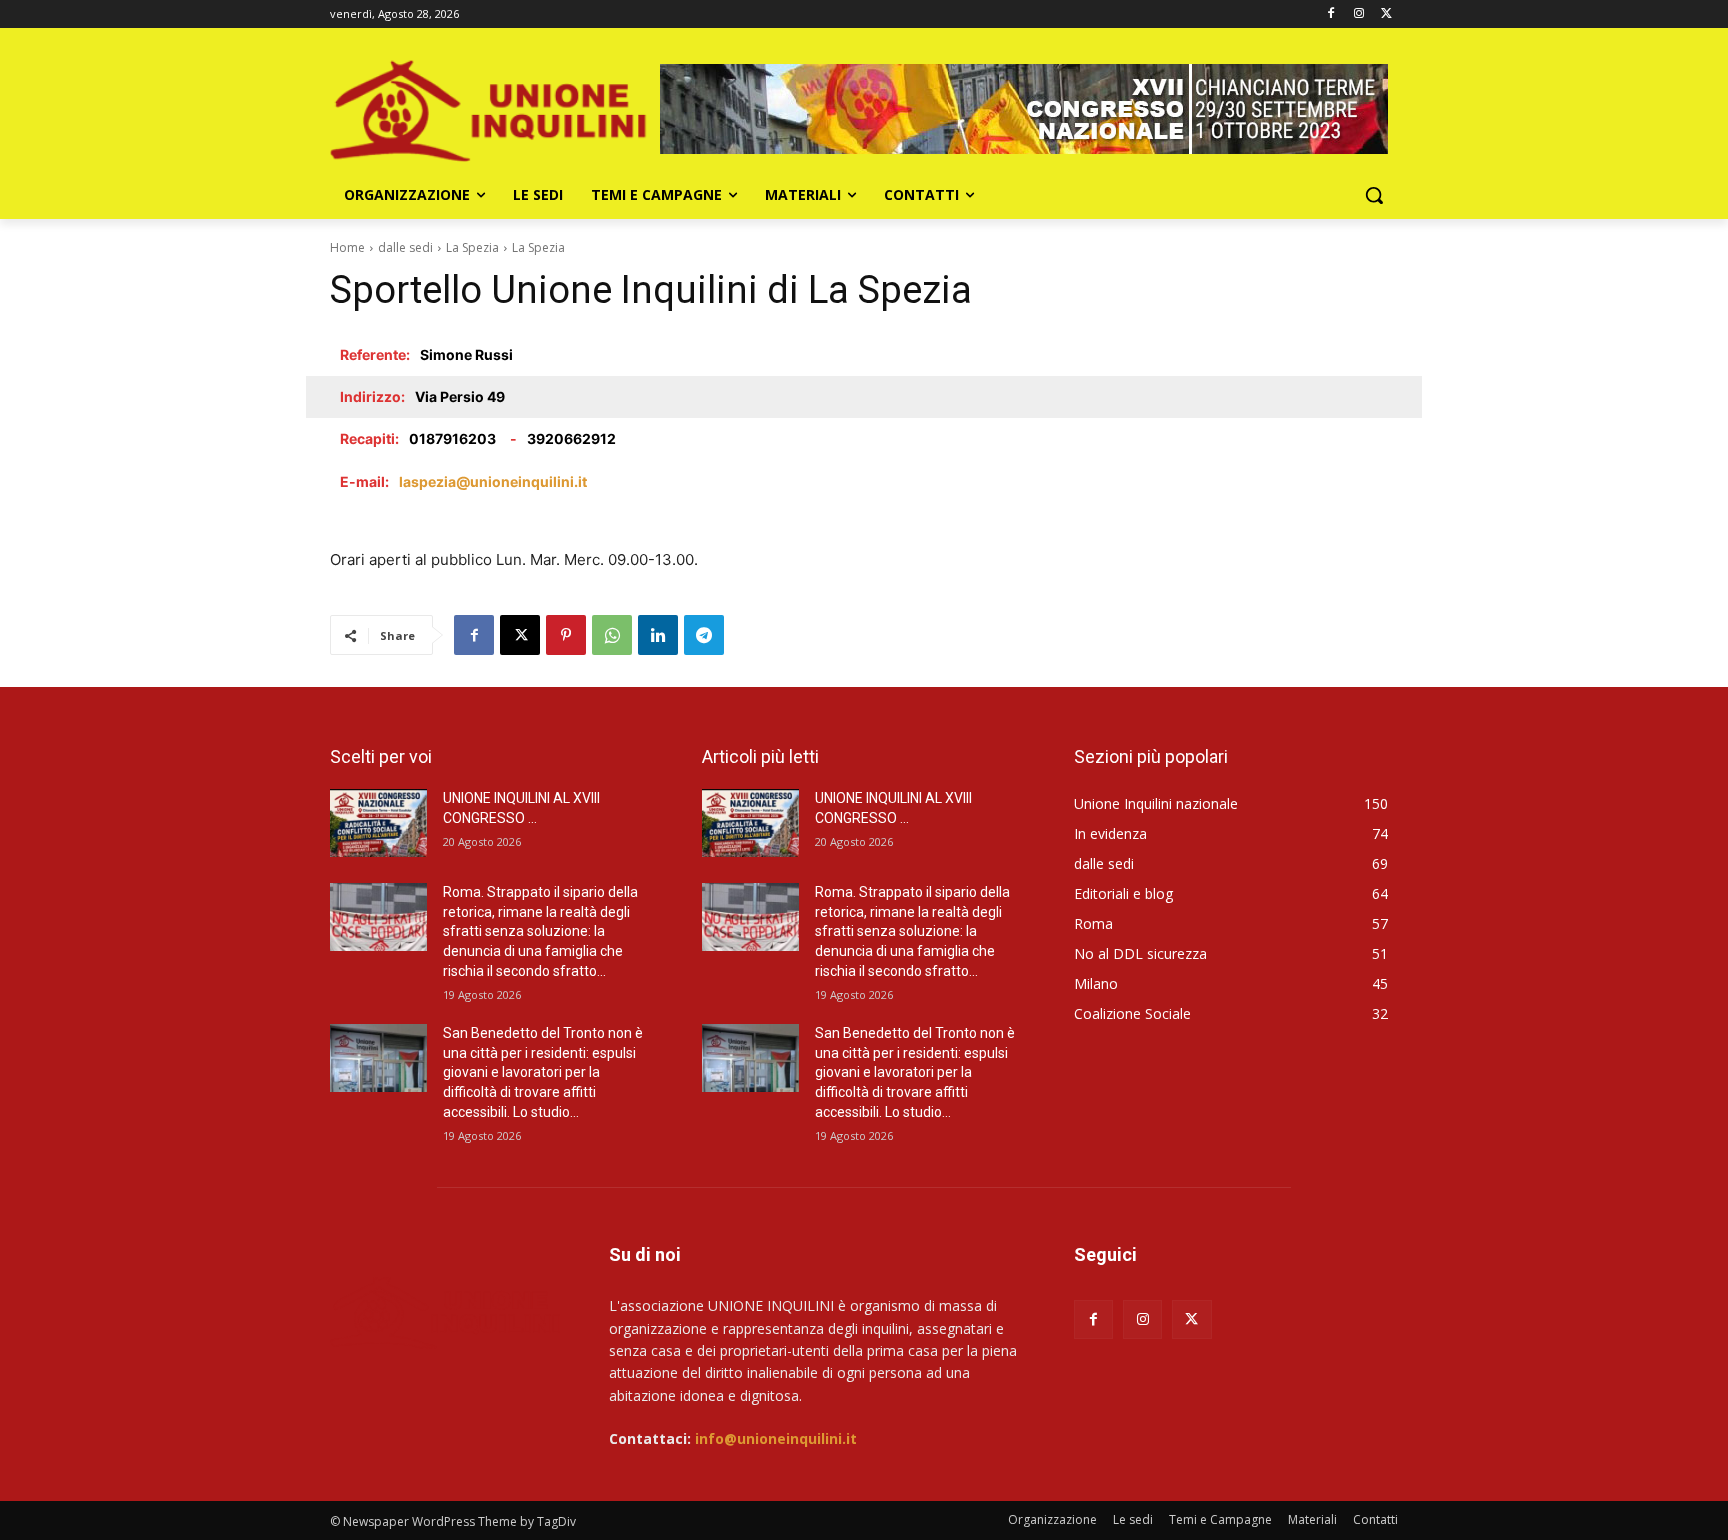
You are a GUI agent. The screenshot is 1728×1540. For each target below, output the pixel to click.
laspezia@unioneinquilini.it (493, 481)
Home (347, 247)
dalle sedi (405, 247)
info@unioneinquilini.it (776, 1438)
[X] (1386, 14)
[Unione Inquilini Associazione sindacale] (490, 109)
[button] (1374, 195)
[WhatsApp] (612, 635)
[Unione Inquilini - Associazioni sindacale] (445, 1311)
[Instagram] (1358, 14)
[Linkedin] (658, 635)
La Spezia (472, 247)
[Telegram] (704, 635)
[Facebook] (1331, 14)
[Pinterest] (566, 635)
